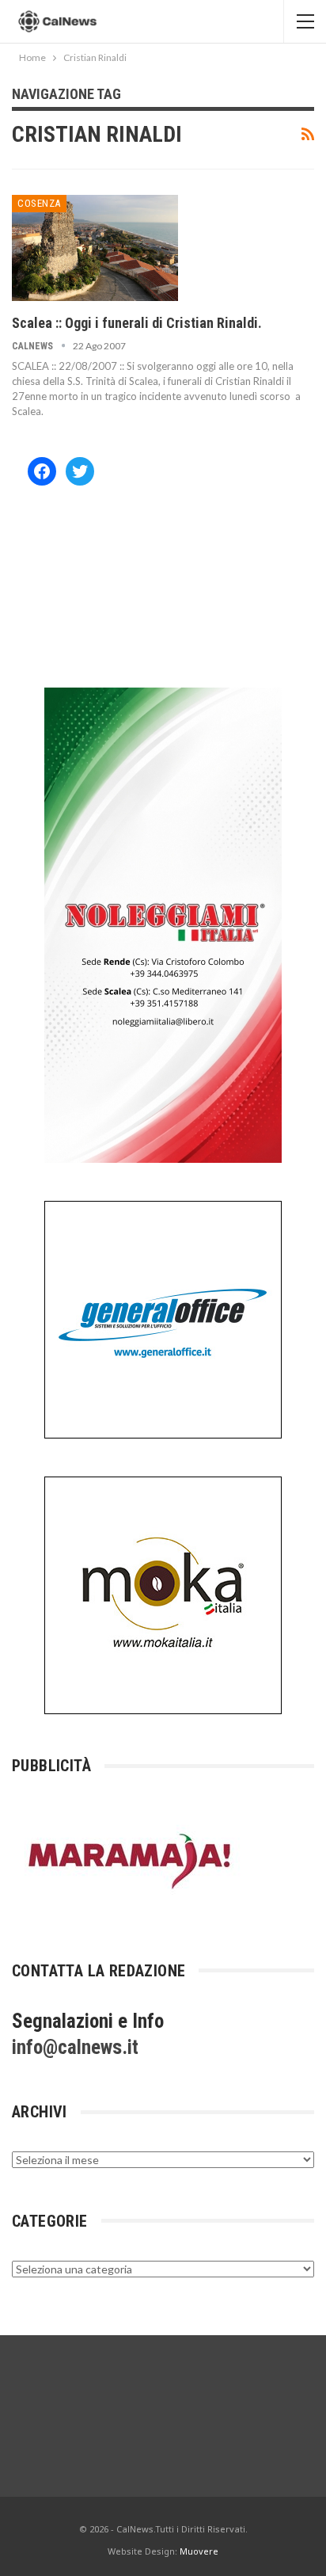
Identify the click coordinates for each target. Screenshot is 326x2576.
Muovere (199, 2551)
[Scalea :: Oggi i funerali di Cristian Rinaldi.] (95, 248)
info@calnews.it (75, 2047)
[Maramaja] (131, 1860)
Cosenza (39, 203)
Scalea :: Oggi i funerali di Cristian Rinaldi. (137, 323)
